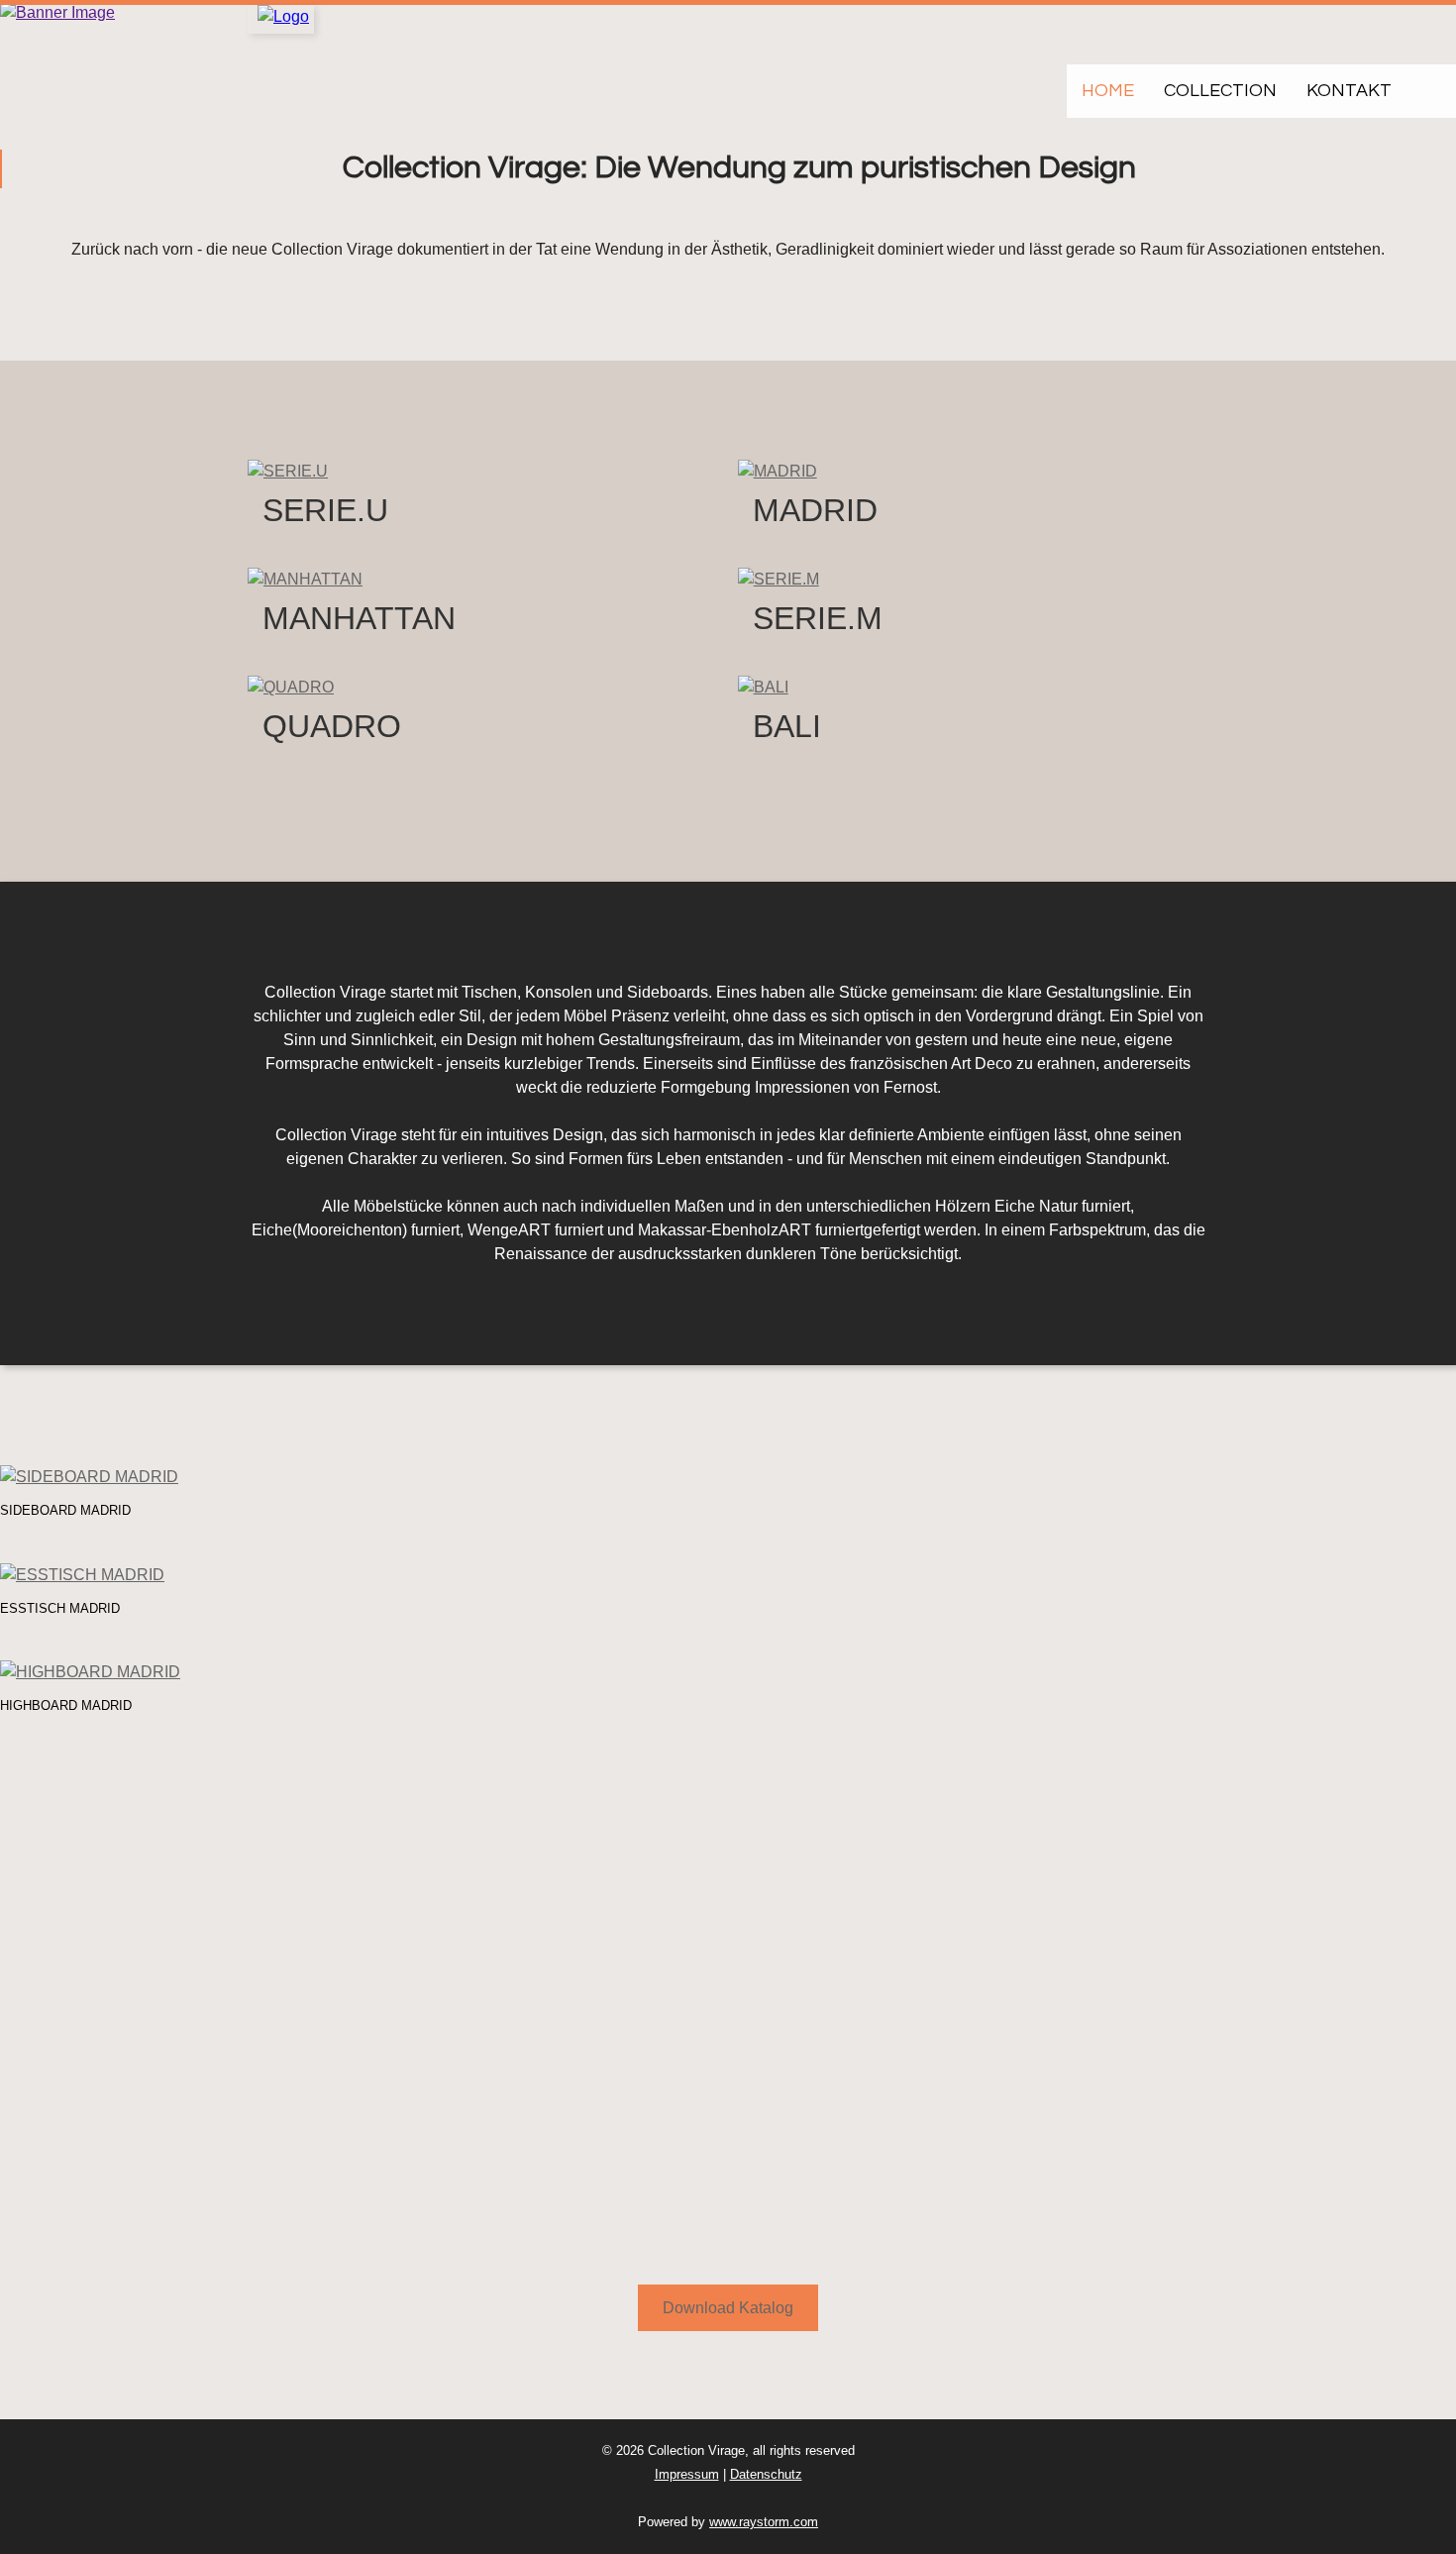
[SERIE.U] (288, 471)
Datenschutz (766, 2474)
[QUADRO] (291, 686)
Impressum (687, 2474)
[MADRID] (778, 471)
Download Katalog (728, 2308)
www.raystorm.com (764, 2522)
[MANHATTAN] (305, 578)
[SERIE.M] (779, 578)
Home (1108, 91)
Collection (1220, 91)
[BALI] (763, 686)
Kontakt (1349, 91)
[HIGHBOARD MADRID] (90, 1672)
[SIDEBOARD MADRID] (89, 1476)
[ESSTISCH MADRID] (82, 1574)
